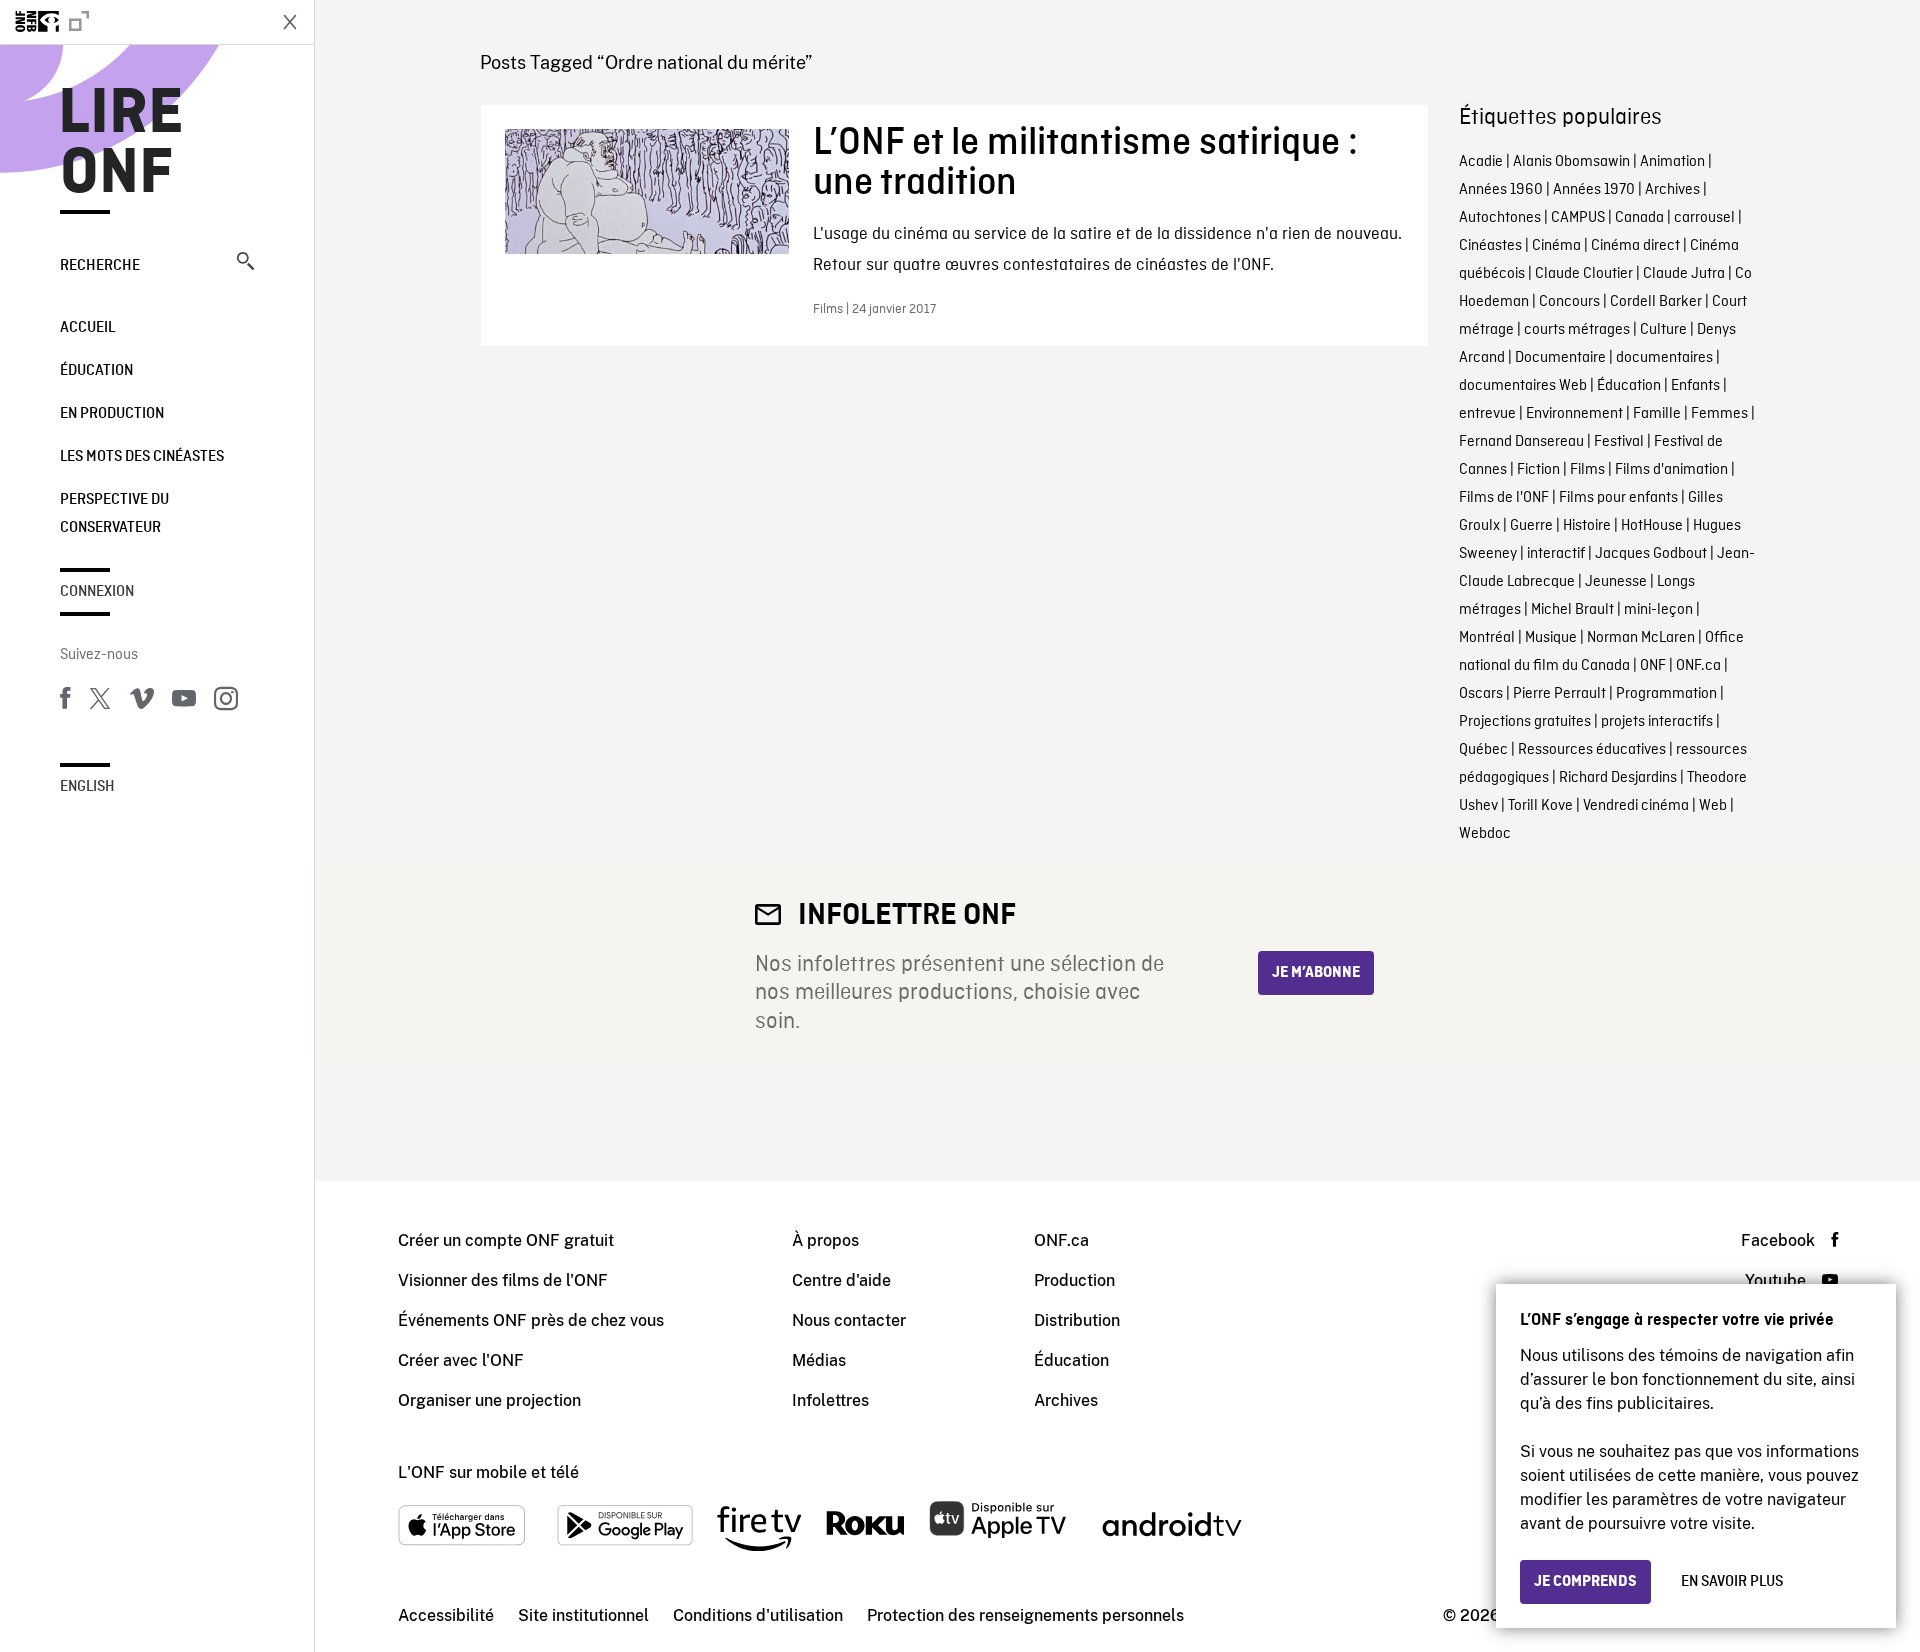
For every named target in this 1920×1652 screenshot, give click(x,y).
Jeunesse (1616, 582)
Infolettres (830, 1400)
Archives (1672, 190)
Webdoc (1485, 834)
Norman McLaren (1641, 638)
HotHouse (1652, 526)
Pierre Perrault (1559, 694)
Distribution (1077, 1320)
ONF (1653, 666)
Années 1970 (1594, 190)
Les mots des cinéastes (142, 457)
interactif (1556, 554)
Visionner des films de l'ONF (503, 1280)
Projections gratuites (1525, 722)
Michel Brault (1572, 610)
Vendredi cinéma (1636, 806)
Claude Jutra (1684, 274)
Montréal (1487, 638)
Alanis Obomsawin (1571, 162)
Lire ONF (121, 144)
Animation (1672, 162)
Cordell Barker (1656, 302)
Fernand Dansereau (1521, 442)
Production (1074, 1280)
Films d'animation (1671, 470)
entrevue (1487, 414)
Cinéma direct (1635, 246)
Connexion (97, 592)
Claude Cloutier (1584, 274)
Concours (1569, 302)
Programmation (1666, 694)
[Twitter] (100, 702)
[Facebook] (65, 702)
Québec (1483, 750)
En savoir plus (1732, 1582)
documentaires (1664, 358)
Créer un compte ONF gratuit (506, 1240)
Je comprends (1585, 1582)
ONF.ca (1698, 666)
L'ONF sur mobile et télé (488, 1472)
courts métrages (1577, 330)
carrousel (1704, 218)
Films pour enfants (1618, 498)
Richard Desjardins (1618, 778)
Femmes (1719, 414)
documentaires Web (1523, 386)
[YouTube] (184, 702)
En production (112, 414)
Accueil (87, 328)
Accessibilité (446, 1615)
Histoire (1587, 526)
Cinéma (1556, 246)
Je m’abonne (1316, 973)
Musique (1551, 638)
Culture (1663, 330)
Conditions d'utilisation (758, 1615)
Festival (1619, 442)
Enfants (1695, 386)
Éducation (96, 371)
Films (1587, 470)
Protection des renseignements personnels (1025, 1615)
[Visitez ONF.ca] (132, 22)
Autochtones (1500, 218)
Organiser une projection (489, 1400)
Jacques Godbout (1651, 554)
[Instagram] (226, 702)
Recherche (100, 266)
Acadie (1481, 162)
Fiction (1538, 470)
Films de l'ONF (1504, 498)
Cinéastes (1490, 246)
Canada (1639, 218)
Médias (819, 1360)
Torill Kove (1540, 806)
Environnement (1574, 414)
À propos (825, 1240)
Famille (1657, 414)
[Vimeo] (142, 702)
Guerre (1531, 526)
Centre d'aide (841, 1280)
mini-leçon (1658, 610)
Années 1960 (1501, 190)
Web (1713, 806)
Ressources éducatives (1592, 750)
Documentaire (1560, 358)
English (87, 787)
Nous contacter (849, 1320)
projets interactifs (1657, 722)
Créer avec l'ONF (461, 1360)
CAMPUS (1578, 218)
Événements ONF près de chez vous (531, 1320)
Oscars (1481, 694)
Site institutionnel (583, 1615)
